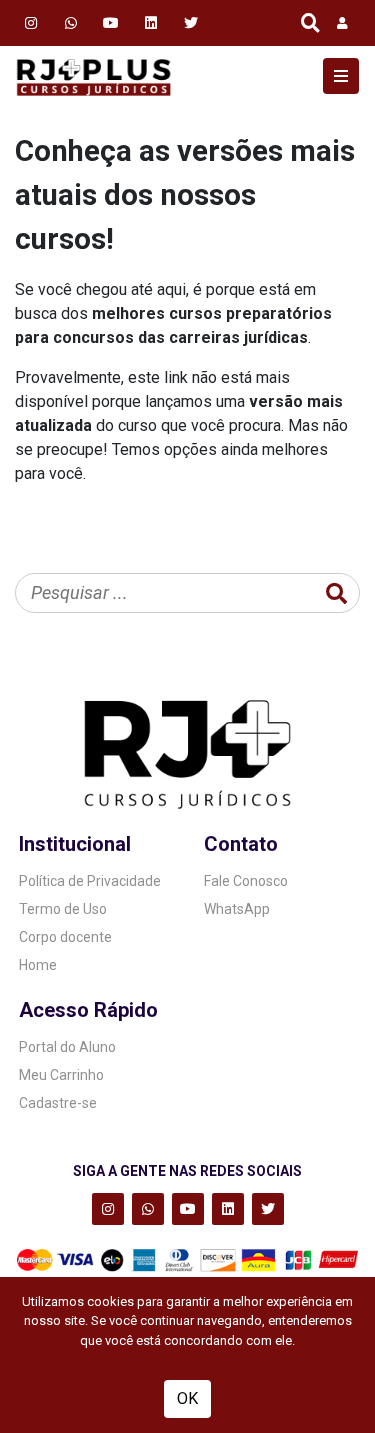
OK (187, 1398)
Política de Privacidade (90, 881)
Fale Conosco (246, 881)
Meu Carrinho (61, 1075)
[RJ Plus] (71, 22)
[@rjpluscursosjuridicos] (111, 22)
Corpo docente (65, 937)
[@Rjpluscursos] (191, 22)
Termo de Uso (63, 909)
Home (38, 965)
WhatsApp (237, 909)
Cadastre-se (58, 1103)
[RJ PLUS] (94, 76)
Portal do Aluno (67, 1047)
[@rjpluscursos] (31, 22)
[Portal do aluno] (340, 23)
